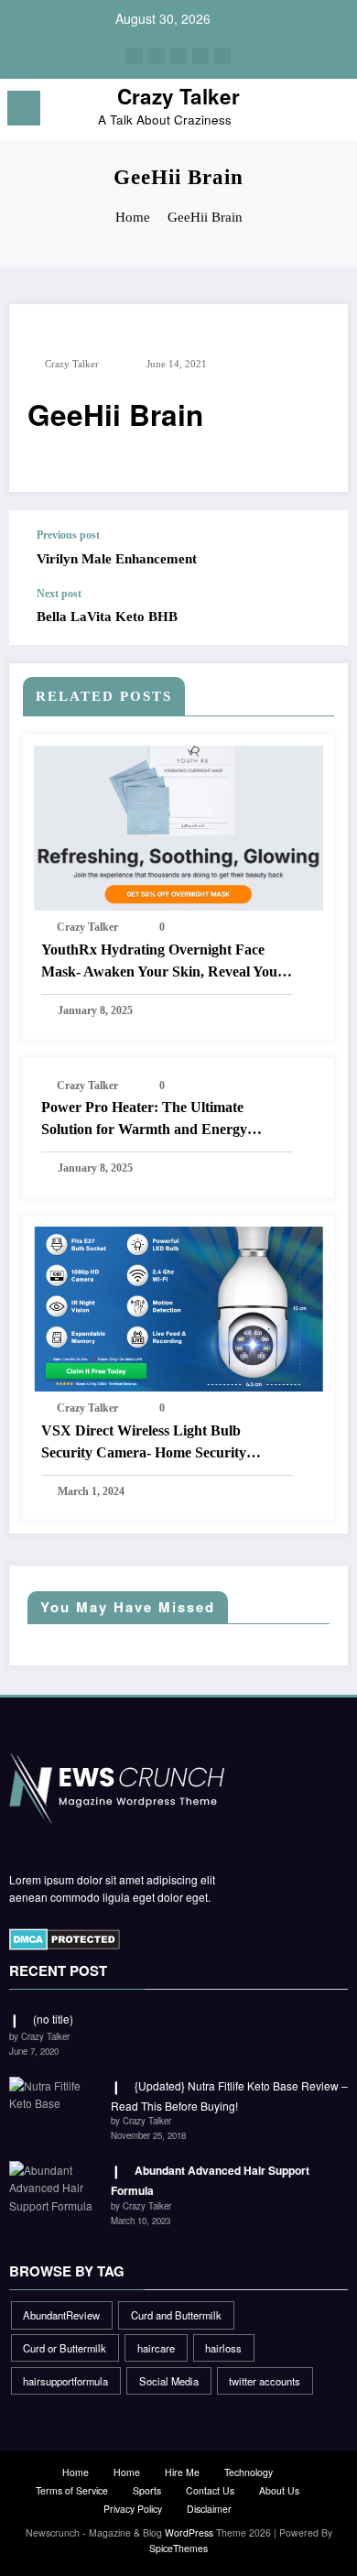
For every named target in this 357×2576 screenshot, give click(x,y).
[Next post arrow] (315, 617)
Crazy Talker (178, 96)
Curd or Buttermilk (65, 2348)
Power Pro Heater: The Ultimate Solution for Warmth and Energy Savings (144, 1120)
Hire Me (182, 2472)
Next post (59, 594)
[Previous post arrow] (315, 549)
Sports (147, 2490)
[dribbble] (178, 56)
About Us (279, 2490)
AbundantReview (61, 2315)
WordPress (189, 2532)
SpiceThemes (178, 2548)
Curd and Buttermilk (176, 2315)
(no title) (53, 2019)
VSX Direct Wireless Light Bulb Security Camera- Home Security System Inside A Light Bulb (144, 1443)
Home (76, 2472)
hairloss (223, 2348)
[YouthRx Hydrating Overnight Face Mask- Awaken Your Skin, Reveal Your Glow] (178, 827)
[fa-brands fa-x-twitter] (157, 56)
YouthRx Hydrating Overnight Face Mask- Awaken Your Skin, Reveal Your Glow (162, 962)
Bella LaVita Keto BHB (107, 617)
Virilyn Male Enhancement (117, 559)
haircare (156, 2348)
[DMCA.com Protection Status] (65, 1937)
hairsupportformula (65, 2381)
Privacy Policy (133, 2509)
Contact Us (210, 2490)
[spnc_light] (334, 113)
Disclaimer (209, 2509)
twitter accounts (265, 2381)
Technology (249, 2472)
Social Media (169, 2381)
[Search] (302, 111)
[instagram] (200, 56)
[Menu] (24, 108)
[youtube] (222, 56)
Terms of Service (72, 2490)
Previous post (68, 535)
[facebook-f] (135, 56)
